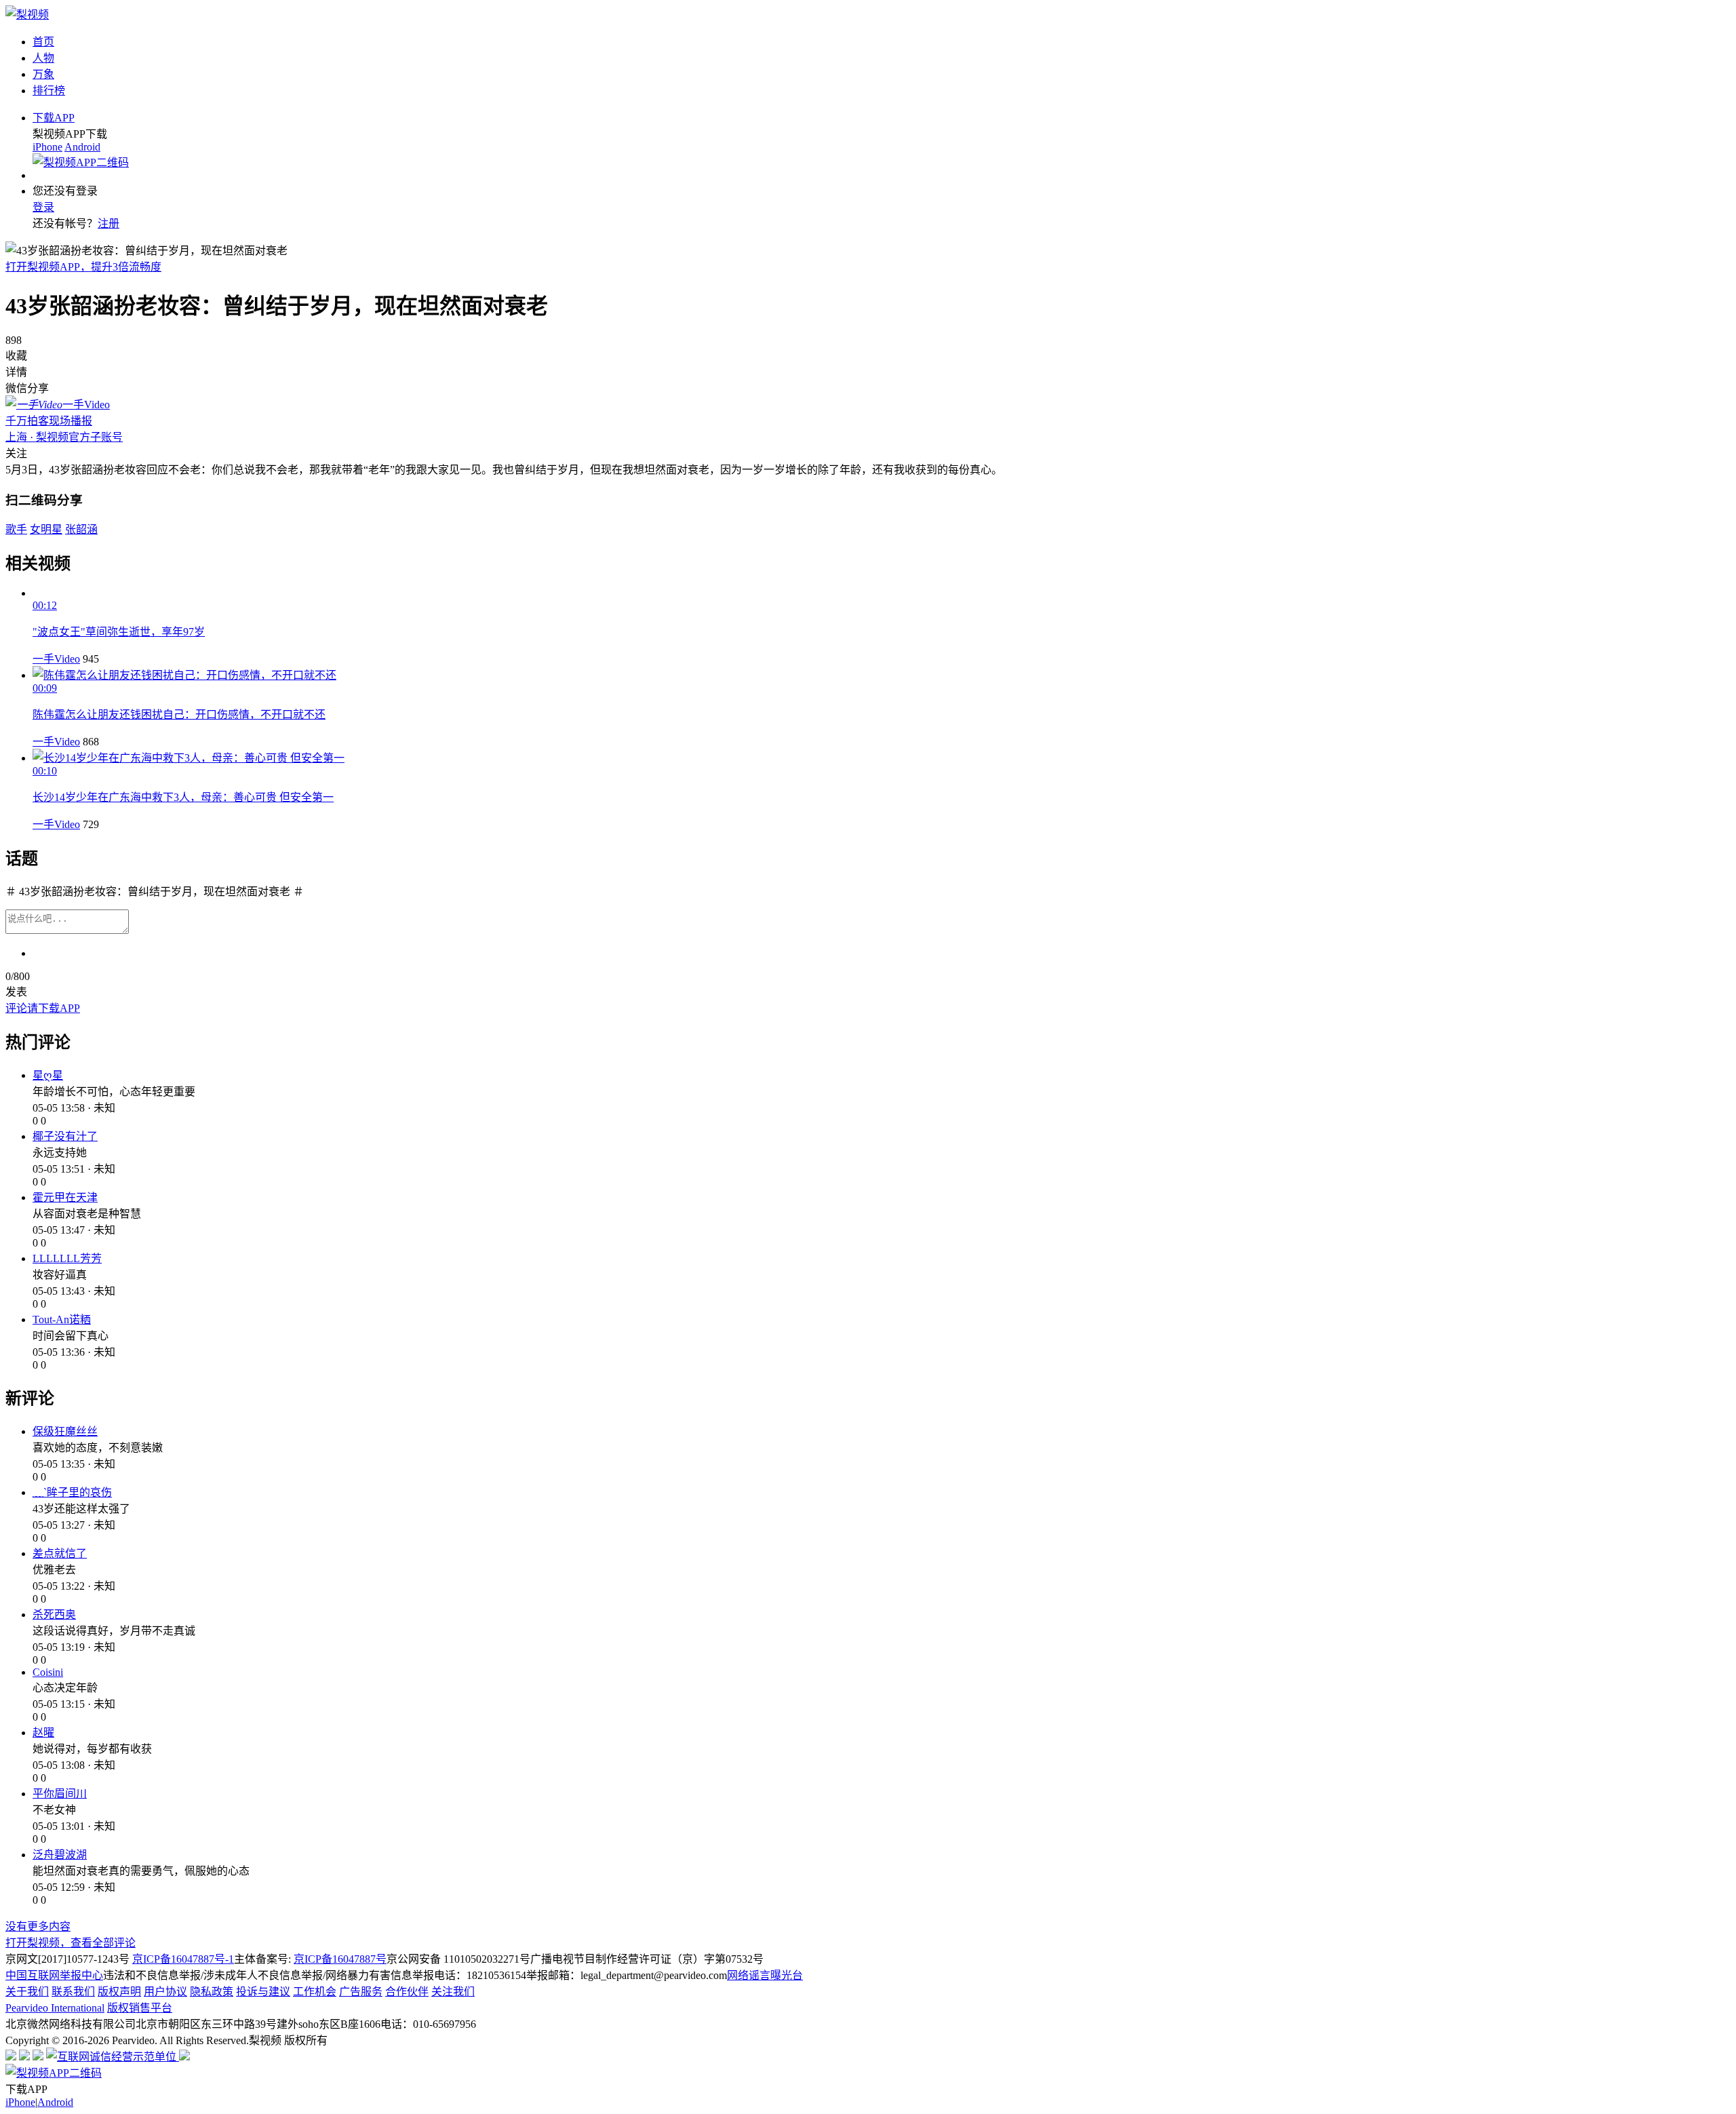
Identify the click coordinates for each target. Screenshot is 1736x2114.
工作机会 (315, 1992)
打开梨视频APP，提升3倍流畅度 (83, 267)
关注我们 (453, 1992)
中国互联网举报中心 (54, 1975)
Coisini (48, 1672)
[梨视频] (27, 15)
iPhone (47, 147)
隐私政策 (212, 1992)
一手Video (56, 659)
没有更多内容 (38, 1926)
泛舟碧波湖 (60, 1855)
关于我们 (27, 1992)
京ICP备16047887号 (340, 1959)
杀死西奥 (54, 1614)
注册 (108, 223)
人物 (43, 58)
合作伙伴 (407, 1992)
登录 (43, 207)
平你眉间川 (60, 1794)
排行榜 (49, 91)
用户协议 (165, 1992)
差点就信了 (60, 1553)
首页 (43, 42)
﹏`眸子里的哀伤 (72, 1492)
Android (82, 147)
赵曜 (43, 1733)
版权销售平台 (140, 2008)
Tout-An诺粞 (62, 1319)
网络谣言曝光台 (765, 1975)
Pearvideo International (55, 2008)
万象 (43, 74)
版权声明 (119, 1992)
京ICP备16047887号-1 (183, 1959)
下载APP (54, 118)
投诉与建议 (263, 1992)
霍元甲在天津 (65, 1197)
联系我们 (73, 1992)
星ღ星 (48, 1075)
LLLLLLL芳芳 (67, 1258)
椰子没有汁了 (65, 1136)
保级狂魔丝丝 (65, 1431)
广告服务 (361, 1992)
